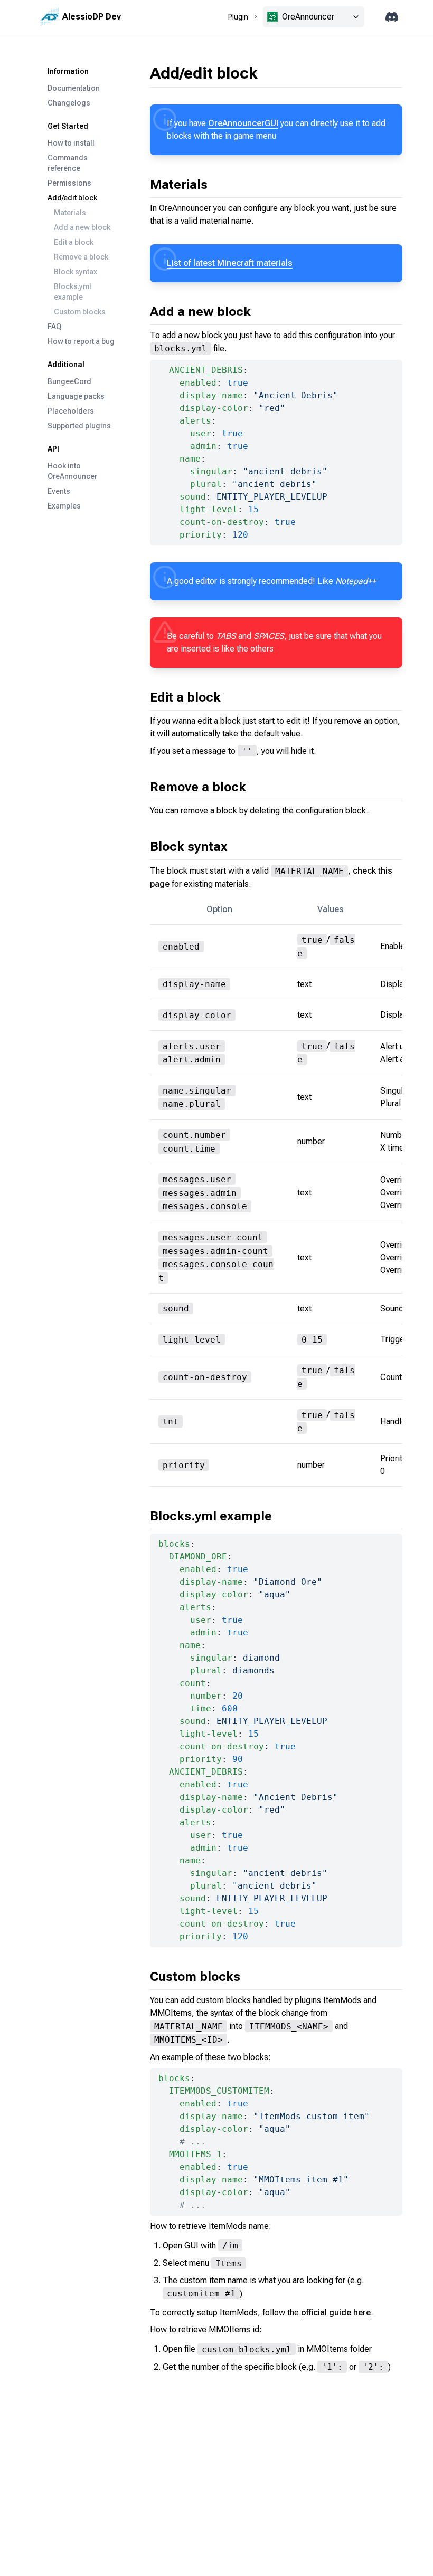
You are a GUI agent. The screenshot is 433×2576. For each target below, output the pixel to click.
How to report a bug (81, 341)
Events (59, 491)
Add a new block (82, 227)
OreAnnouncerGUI (243, 123)
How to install (71, 143)
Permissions (69, 183)
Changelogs (69, 103)
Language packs (76, 396)
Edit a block (74, 242)
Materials (70, 213)
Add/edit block (72, 198)
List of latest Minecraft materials (230, 263)
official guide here (336, 2312)
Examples (64, 506)
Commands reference (68, 163)
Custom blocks (80, 312)
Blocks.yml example (73, 292)
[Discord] (392, 17)
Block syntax (76, 272)
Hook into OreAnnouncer (72, 471)
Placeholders (71, 411)
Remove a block (81, 257)
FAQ (54, 327)
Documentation (74, 88)
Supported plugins (79, 426)
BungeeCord (69, 381)
